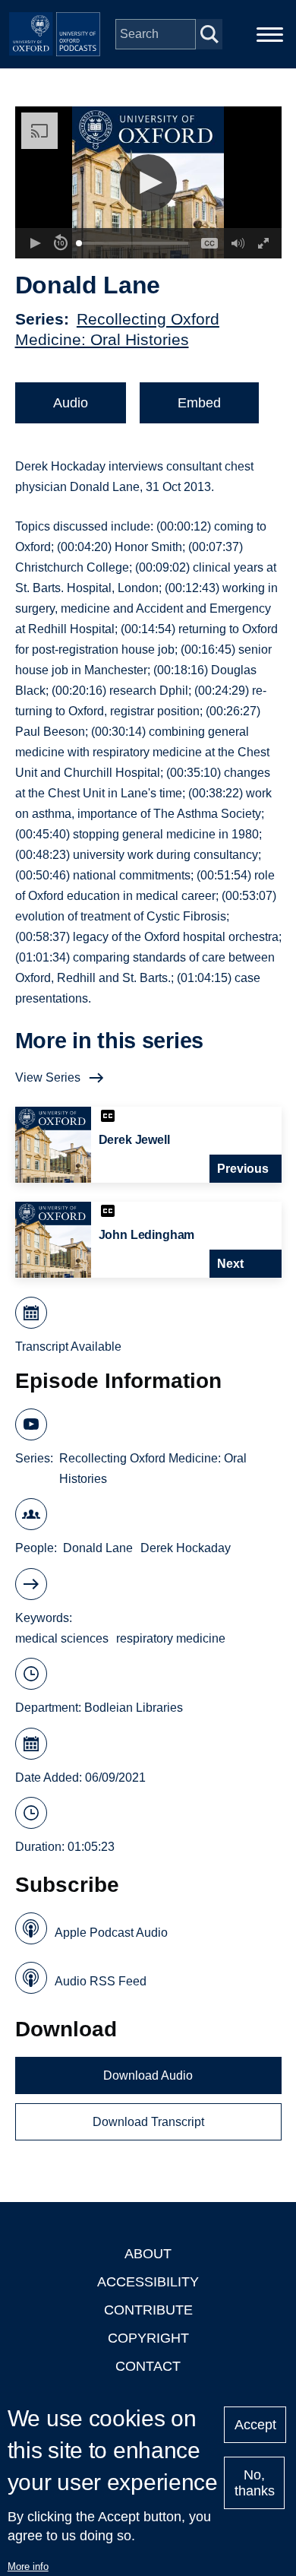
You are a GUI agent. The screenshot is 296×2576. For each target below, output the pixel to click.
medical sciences (62, 1638)
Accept (255, 2425)
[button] (148, 183)
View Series (48, 1077)
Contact (148, 2366)
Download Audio (148, 2075)
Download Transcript (148, 2122)
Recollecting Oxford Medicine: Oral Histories (153, 1469)
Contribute (148, 2310)
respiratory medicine (171, 1638)
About (148, 2254)
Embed (199, 403)
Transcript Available (68, 1347)
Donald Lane (98, 1548)
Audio (71, 403)
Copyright (148, 2338)
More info (28, 2566)
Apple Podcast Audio (111, 1933)
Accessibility (148, 2282)
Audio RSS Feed (101, 1981)
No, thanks (255, 2483)
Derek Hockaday (186, 1548)
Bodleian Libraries (134, 1708)
